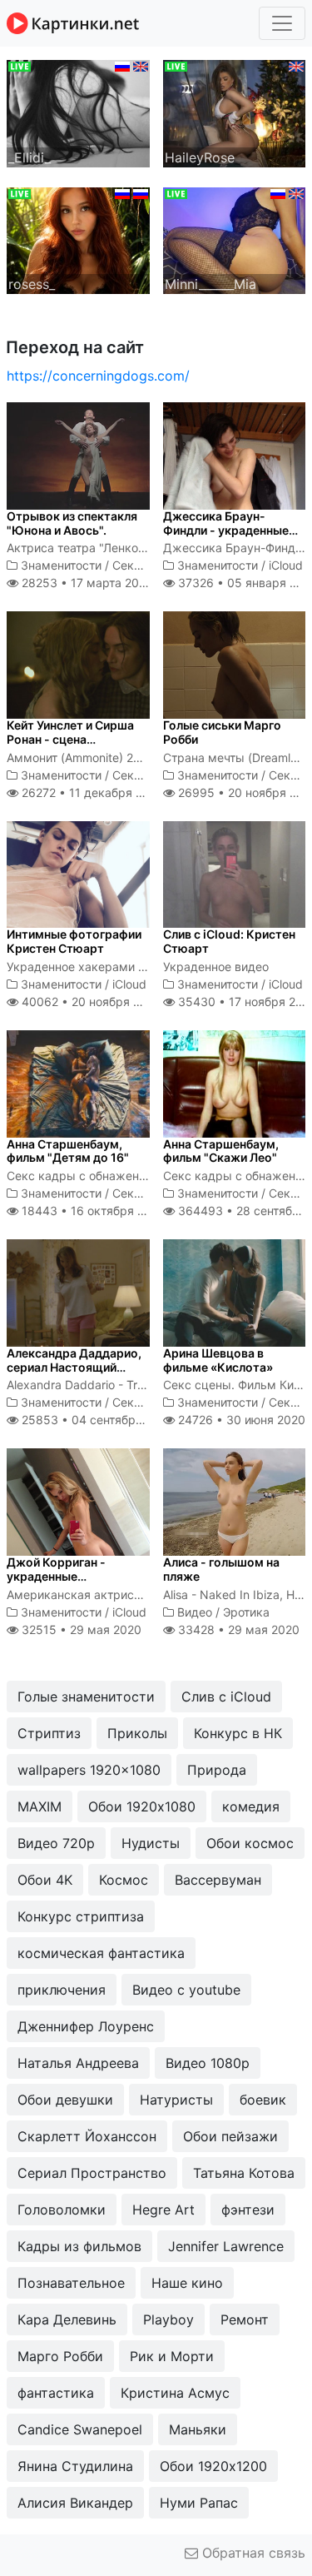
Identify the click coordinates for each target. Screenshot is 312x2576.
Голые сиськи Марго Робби (222, 732)
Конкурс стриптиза (81, 1916)
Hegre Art (163, 2210)
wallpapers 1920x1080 (89, 1770)
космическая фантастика (101, 1953)
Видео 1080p (208, 2063)
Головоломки (62, 2210)
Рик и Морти (172, 2356)
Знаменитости (61, 565)
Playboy (168, 2319)
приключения (62, 1990)
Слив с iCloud (226, 1697)
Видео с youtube (186, 1990)
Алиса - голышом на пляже (221, 1569)
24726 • (240, 1420)
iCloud (286, 565)
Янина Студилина (75, 2466)
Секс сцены (146, 565)
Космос (124, 1880)
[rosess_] (78, 239)
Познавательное (71, 2283)
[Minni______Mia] (235, 239)
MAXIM (40, 1806)
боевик (263, 2100)
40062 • (90, 1002)
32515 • (80, 1629)
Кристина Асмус (175, 2393)
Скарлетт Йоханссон (87, 2136)
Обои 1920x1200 (213, 2466)
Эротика (246, 1612)
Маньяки (198, 2429)
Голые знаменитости (86, 1697)
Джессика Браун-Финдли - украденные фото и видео (226, 530)
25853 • (96, 1420)
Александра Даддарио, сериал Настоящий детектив (74, 1367)
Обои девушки (65, 2100)
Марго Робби (60, 2356)
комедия (251, 1806)
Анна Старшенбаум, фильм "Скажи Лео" (221, 1151)
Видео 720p (56, 1843)
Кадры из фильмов (79, 2246)
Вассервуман (218, 1880)
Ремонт (245, 2319)
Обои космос (250, 1843)
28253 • (85, 583)
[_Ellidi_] (78, 112)
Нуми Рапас (199, 2503)
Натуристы (176, 2100)
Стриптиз (49, 1733)
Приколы (137, 1733)
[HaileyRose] (235, 112)
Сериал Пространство (92, 2173)
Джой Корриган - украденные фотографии (56, 1576)
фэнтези (248, 2210)
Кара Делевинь (67, 2319)
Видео (195, 1612)
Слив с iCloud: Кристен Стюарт (229, 941)
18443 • (92, 1211)
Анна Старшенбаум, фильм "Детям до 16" (68, 1151)
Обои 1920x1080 (142, 1806)
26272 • (91, 792)
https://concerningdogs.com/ (98, 376)
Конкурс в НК (238, 1733)
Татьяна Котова (244, 2173)
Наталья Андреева (78, 2063)
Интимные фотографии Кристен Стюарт (74, 941)
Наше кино (187, 2283)
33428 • (237, 1629)
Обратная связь (252, 2553)
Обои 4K (45, 1880)
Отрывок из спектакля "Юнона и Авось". (72, 523)
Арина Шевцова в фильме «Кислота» (218, 1360)
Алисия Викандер (75, 2503)
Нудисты (151, 1843)
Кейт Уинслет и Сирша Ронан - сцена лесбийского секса (70, 739)
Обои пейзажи (230, 2136)
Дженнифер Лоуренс (86, 2026)
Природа (217, 1770)
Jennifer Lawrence (226, 2246)
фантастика (56, 2393)
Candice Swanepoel (80, 2429)
